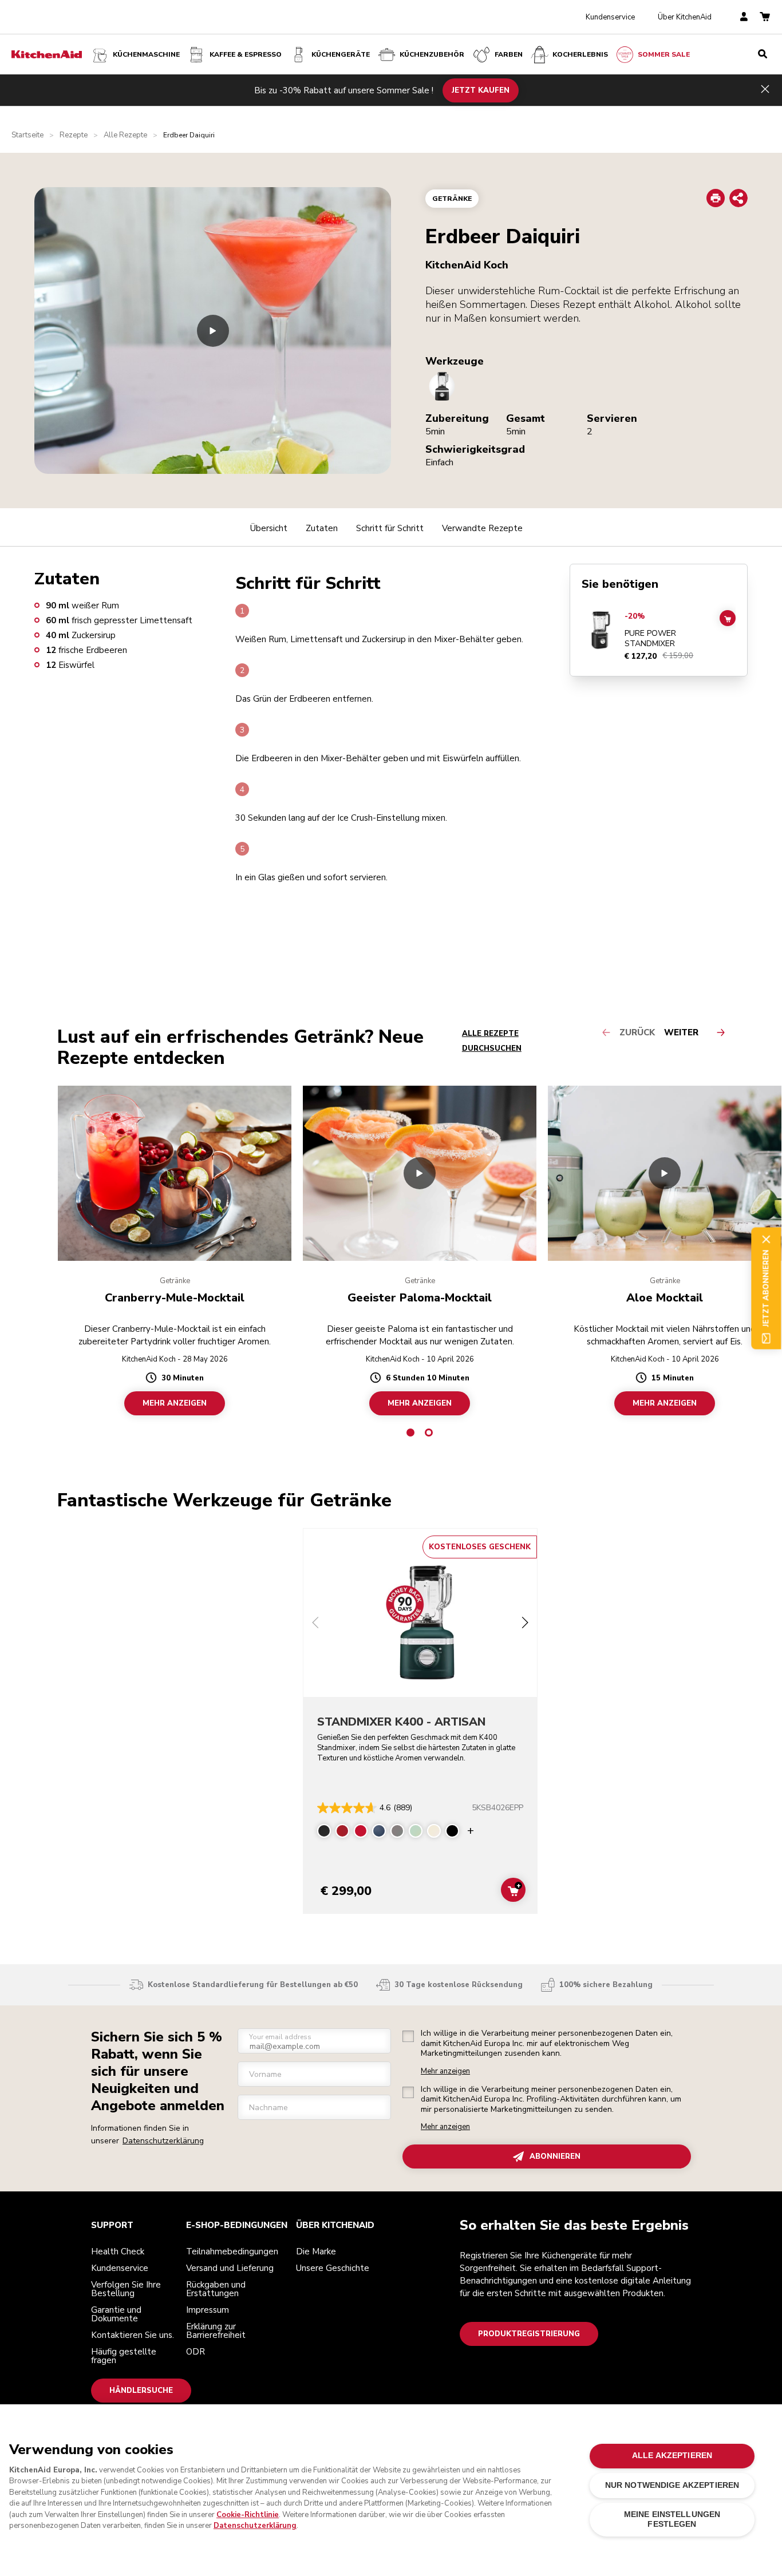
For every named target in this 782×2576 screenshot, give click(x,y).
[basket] (765, 17)
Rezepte (74, 135)
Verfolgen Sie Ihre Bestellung (126, 2289)
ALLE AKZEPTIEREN (672, 2456)
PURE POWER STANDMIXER (650, 638)
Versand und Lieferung (230, 2268)
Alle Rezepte (125, 135)
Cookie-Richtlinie (248, 2515)
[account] (744, 17)
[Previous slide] (315, 1624)
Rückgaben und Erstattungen (216, 2289)
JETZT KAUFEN (481, 90)
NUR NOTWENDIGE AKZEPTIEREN (672, 2485)
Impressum (208, 2310)
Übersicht (269, 528)
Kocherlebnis (580, 54)
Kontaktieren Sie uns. (133, 2335)
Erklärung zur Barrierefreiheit (216, 2331)
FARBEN (509, 54)
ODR (195, 2352)
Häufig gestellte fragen (124, 2356)
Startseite (27, 135)
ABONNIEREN (555, 2156)
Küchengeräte (341, 54)
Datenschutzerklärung (163, 2141)
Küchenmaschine (146, 54)
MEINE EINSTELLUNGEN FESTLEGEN (672, 2519)
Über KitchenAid (685, 17)
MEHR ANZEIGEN (175, 1403)
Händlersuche (141, 2391)
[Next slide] (525, 1624)
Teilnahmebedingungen (232, 2251)
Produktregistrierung (529, 2334)
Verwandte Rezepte (482, 528)
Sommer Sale (664, 54)
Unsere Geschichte (333, 2268)
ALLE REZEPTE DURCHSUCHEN (492, 1041)
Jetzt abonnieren (766, 1288)
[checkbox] (408, 2036)
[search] (763, 54)
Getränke (452, 199)
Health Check (118, 2251)
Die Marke (316, 2251)
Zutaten (322, 528)
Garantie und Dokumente (116, 2314)
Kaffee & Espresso (246, 54)
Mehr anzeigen (445, 2072)
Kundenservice (610, 17)
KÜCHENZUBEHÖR (432, 54)
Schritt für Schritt (390, 528)
